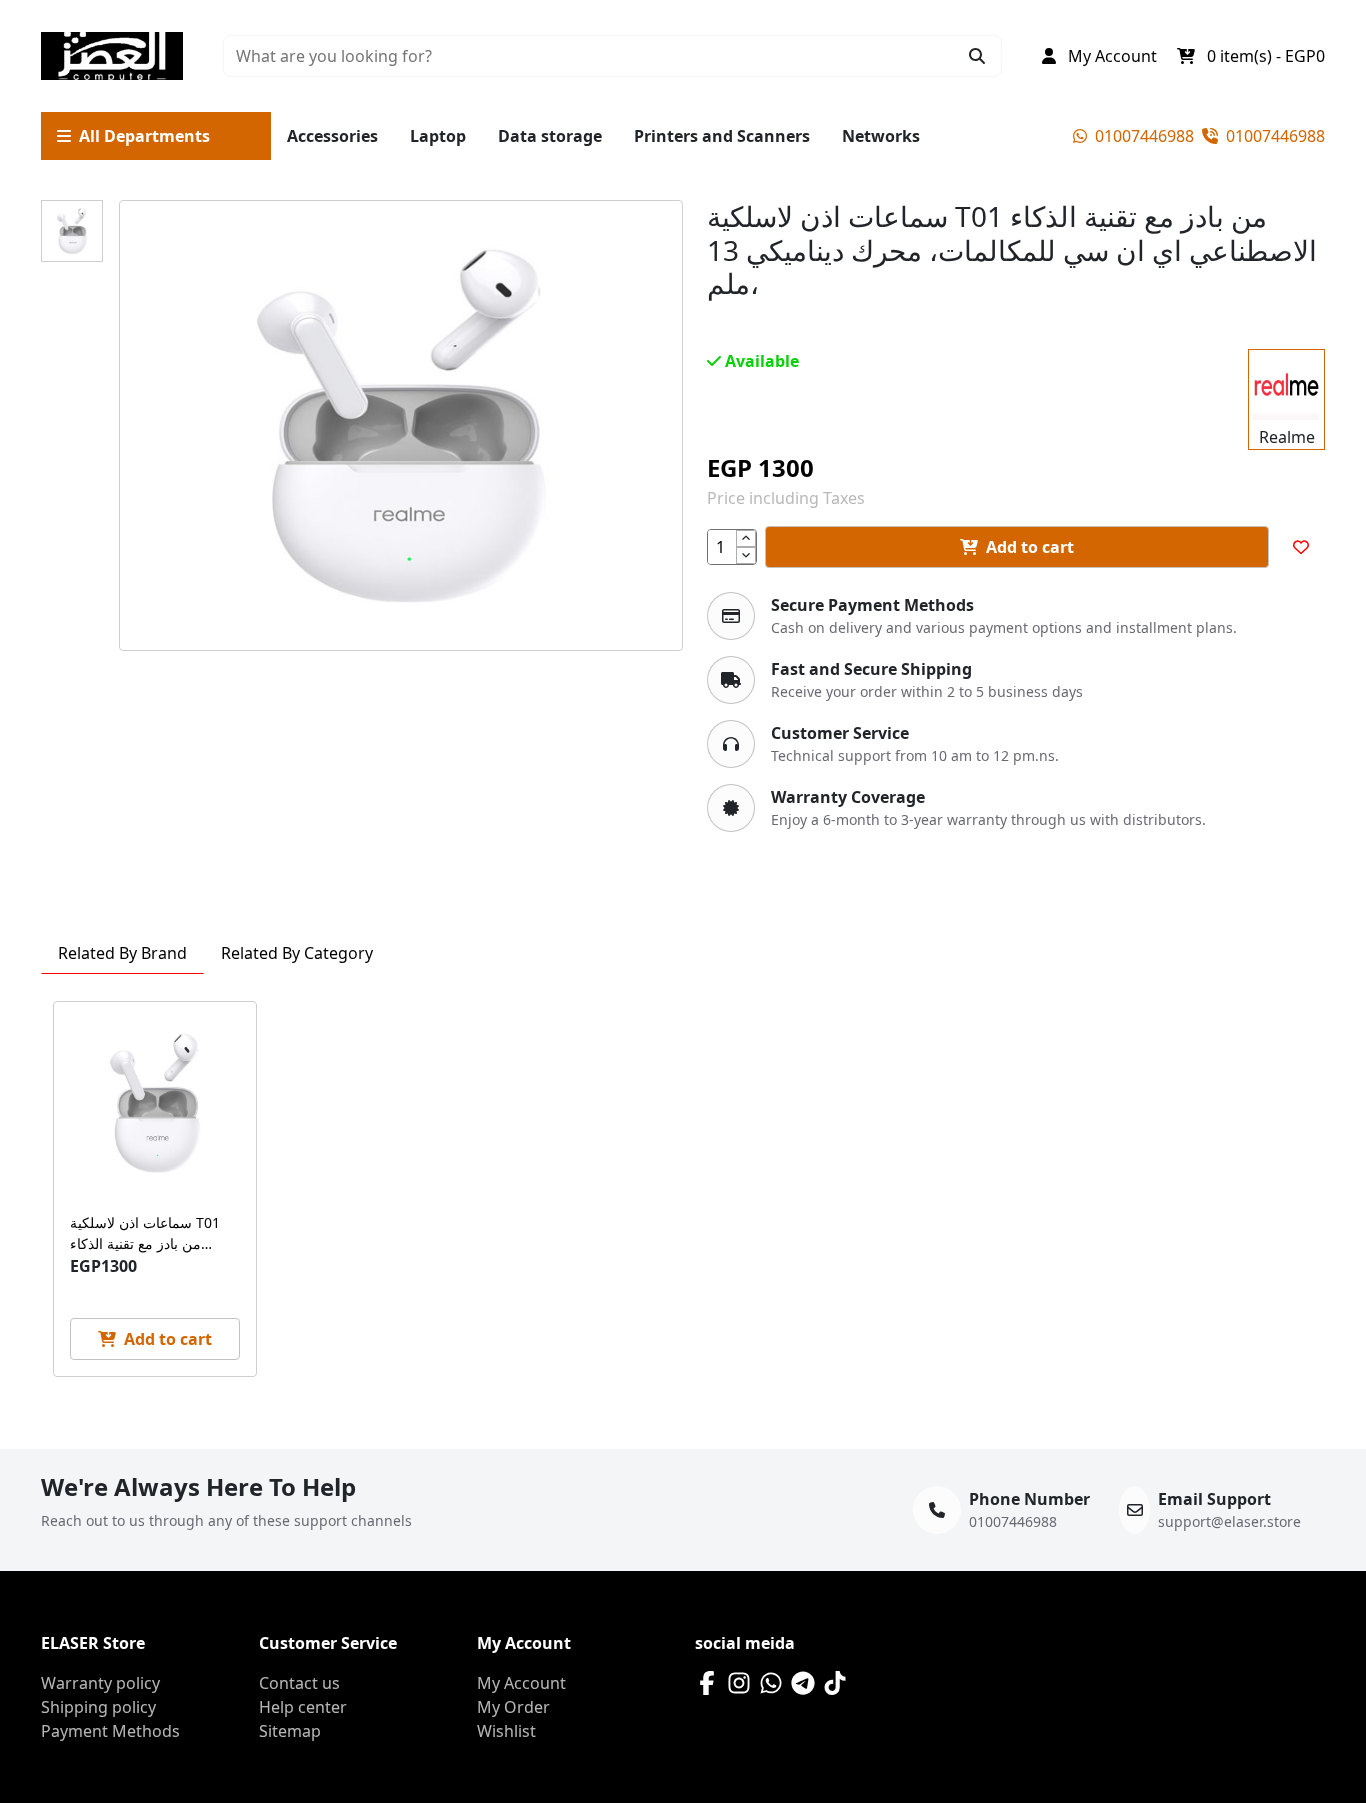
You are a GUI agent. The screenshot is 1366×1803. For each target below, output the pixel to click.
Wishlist (506, 1731)
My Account (521, 1683)
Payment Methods (110, 1731)
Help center (303, 1707)
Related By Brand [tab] (122, 953)
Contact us (299, 1683)
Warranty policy (100, 1683)
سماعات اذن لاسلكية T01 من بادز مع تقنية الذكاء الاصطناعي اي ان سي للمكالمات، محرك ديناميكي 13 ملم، (149, 1233)
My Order (513, 1707)
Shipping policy (98, 1707)
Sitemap (290, 1731)
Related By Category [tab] (297, 953)
